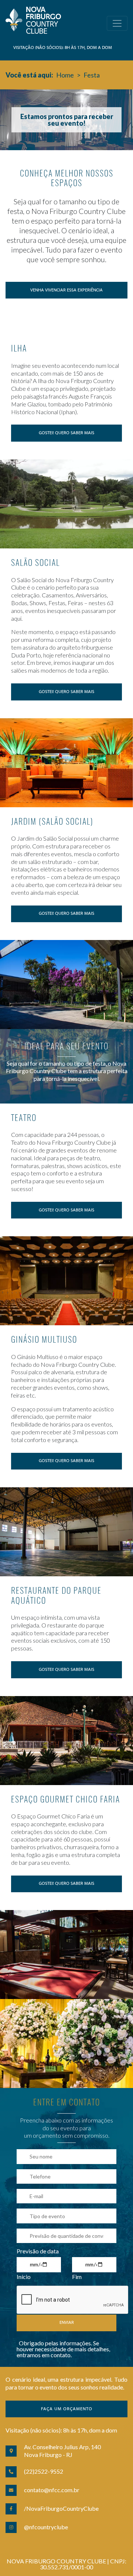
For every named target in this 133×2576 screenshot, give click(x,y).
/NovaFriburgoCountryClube (61, 2508)
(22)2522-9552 (44, 2471)
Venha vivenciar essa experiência (66, 290)
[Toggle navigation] (117, 23)
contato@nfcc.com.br (52, 2490)
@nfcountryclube (46, 2527)
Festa (92, 75)
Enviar (67, 2323)
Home (65, 75)
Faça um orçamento (67, 2409)
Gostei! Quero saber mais (66, 433)
